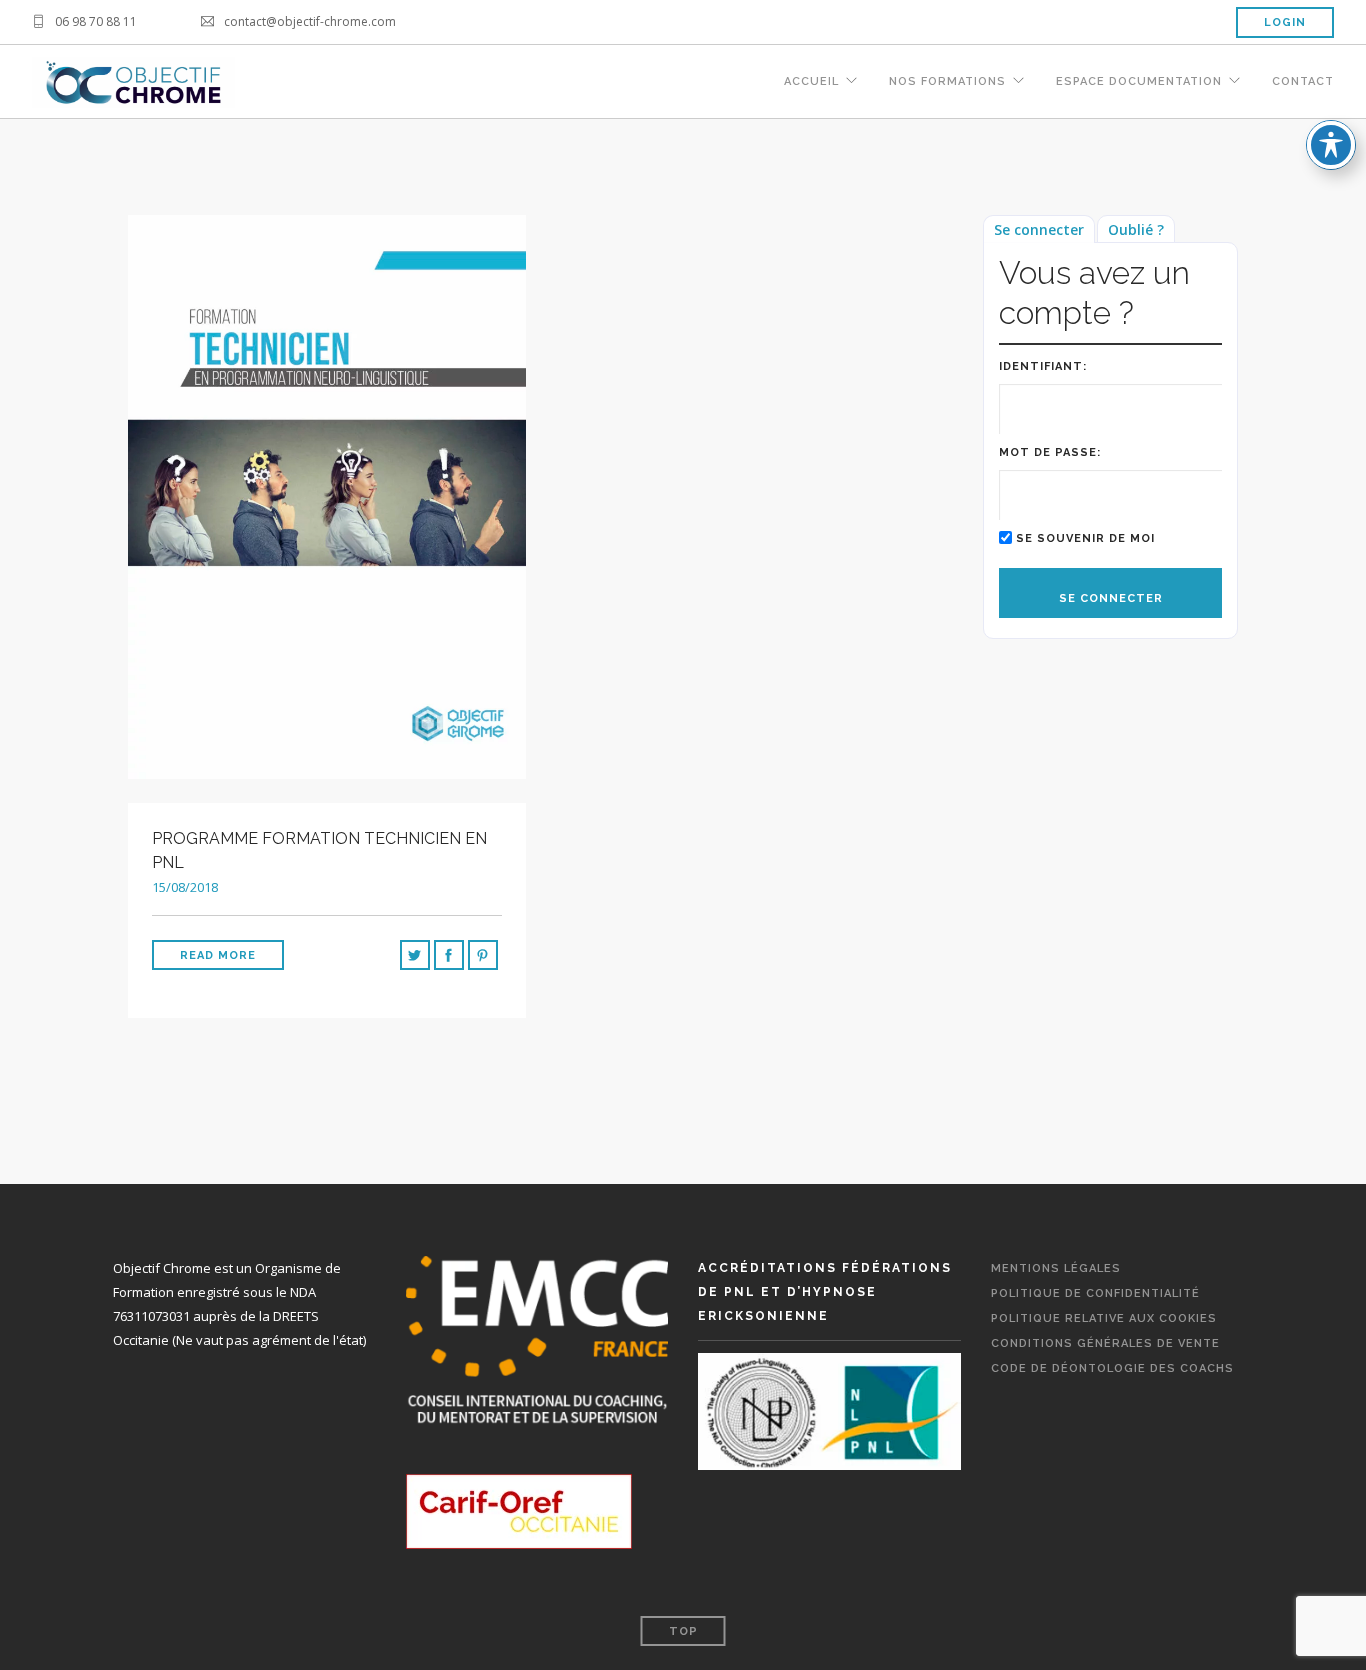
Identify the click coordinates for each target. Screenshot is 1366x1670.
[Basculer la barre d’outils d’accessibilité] (1331, 145)
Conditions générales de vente (1105, 1343)
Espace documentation (1139, 81)
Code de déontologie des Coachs (1112, 1368)
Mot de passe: (1050, 452)
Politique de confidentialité (1095, 1293)
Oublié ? (1136, 229)
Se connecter (1039, 229)
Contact (1303, 81)
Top (683, 1631)
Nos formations (947, 81)
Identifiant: (1043, 366)
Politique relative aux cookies (1104, 1318)
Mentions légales (1056, 1268)
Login (1285, 22)
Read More (218, 955)
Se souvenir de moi (1085, 538)
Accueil (811, 81)
